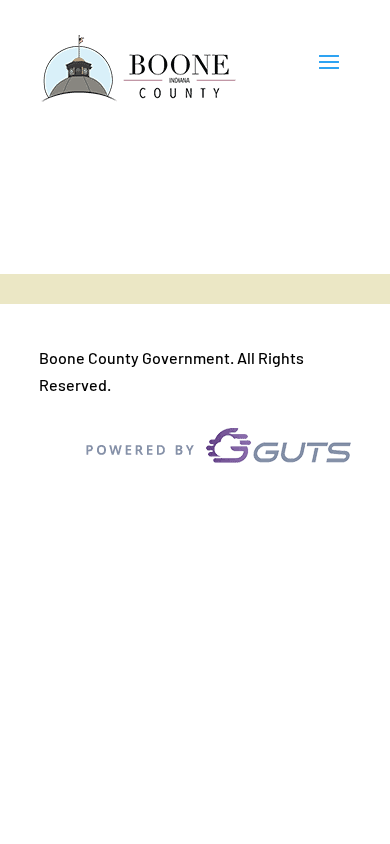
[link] (139, 69)
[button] (329, 70)
